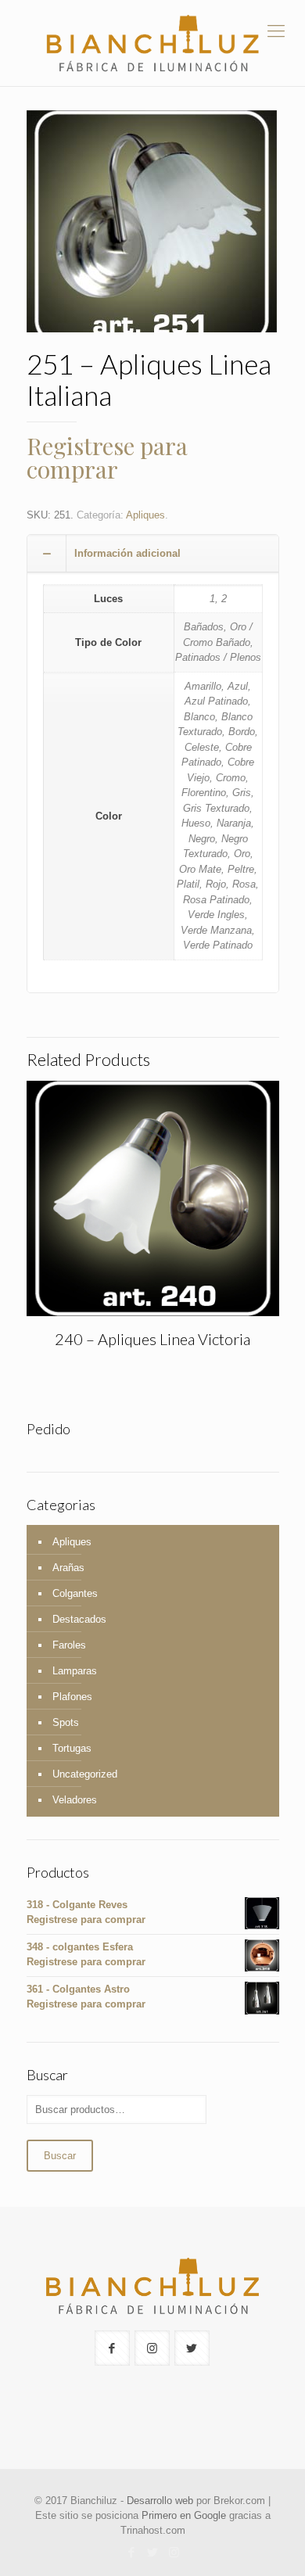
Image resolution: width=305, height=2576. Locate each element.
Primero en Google (184, 2515)
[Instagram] (174, 2552)
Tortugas (72, 1748)
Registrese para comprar (107, 457)
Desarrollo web (160, 2501)
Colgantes (75, 1593)
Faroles (69, 1645)
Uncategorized (85, 1774)
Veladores (75, 1800)
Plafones (72, 1697)
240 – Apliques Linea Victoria (152, 1339)
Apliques (145, 515)
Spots (66, 1722)
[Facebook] (132, 2552)
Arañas (68, 1568)
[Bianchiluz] (152, 43)
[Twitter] (153, 2552)
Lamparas (75, 1671)
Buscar (60, 2156)
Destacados (79, 1619)
